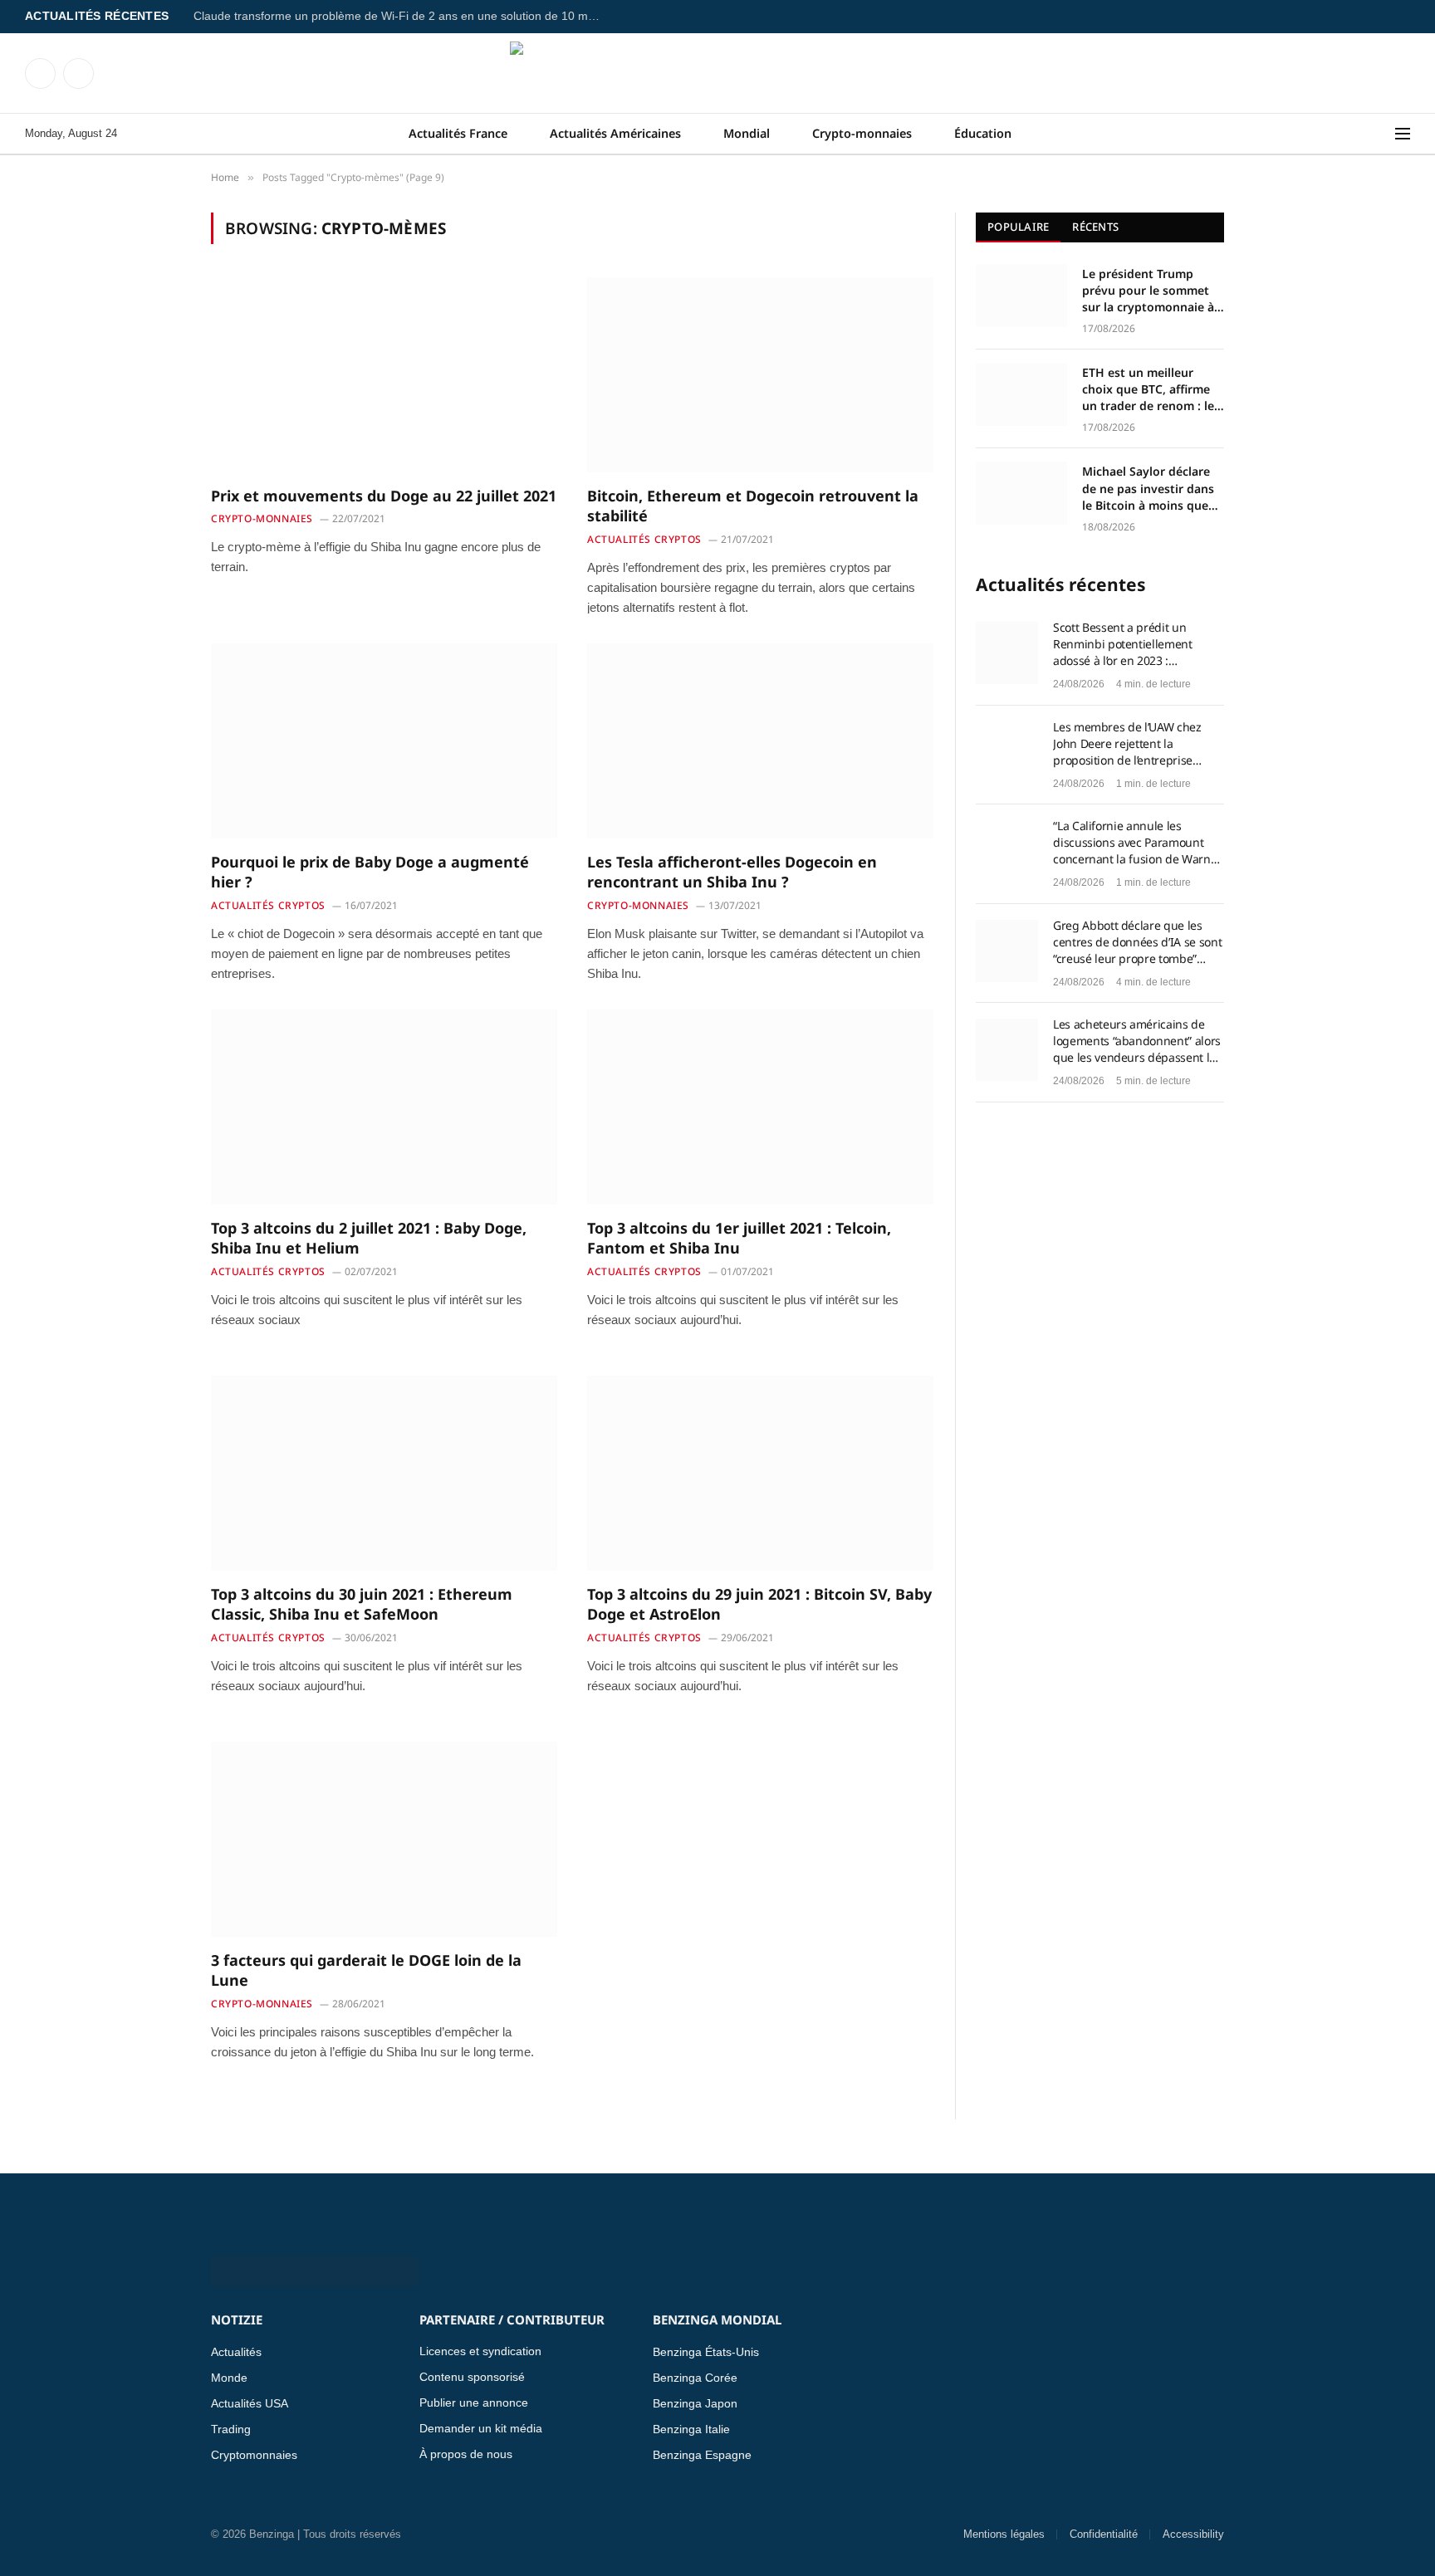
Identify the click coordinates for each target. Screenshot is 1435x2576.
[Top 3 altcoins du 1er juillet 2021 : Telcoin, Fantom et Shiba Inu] (760, 1107)
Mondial (747, 133)
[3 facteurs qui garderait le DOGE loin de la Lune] (384, 1839)
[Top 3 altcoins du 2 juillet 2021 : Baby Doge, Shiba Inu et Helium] (384, 1107)
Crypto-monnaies (862, 133)
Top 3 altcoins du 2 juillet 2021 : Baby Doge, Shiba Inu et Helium (369, 1238)
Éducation (983, 133)
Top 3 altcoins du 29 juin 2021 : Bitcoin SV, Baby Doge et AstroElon (759, 1604)
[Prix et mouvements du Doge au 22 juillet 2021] (384, 374)
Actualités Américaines (615, 133)
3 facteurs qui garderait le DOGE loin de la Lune (366, 1970)
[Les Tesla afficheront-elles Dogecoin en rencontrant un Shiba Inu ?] (760, 741)
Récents (1095, 227)
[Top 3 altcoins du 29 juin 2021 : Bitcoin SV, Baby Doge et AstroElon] (760, 1473)
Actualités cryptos (644, 539)
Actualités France (458, 133)
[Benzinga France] (718, 73)
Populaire (1018, 227)
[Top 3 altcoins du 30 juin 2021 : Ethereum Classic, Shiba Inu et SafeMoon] (384, 1473)
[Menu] (1403, 134)
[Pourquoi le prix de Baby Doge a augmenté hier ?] (384, 741)
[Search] (1384, 134)
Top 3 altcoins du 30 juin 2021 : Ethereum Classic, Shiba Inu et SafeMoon (362, 1604)
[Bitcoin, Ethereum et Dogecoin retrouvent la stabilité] (760, 374)
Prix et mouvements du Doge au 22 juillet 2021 (384, 496)
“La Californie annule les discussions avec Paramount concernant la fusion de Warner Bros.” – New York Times (1137, 843)
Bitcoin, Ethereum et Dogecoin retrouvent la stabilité (753, 506)
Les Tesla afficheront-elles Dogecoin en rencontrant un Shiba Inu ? (732, 872)
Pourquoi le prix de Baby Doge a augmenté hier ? (370, 872)
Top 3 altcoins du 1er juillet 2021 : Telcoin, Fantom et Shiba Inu (739, 1238)
